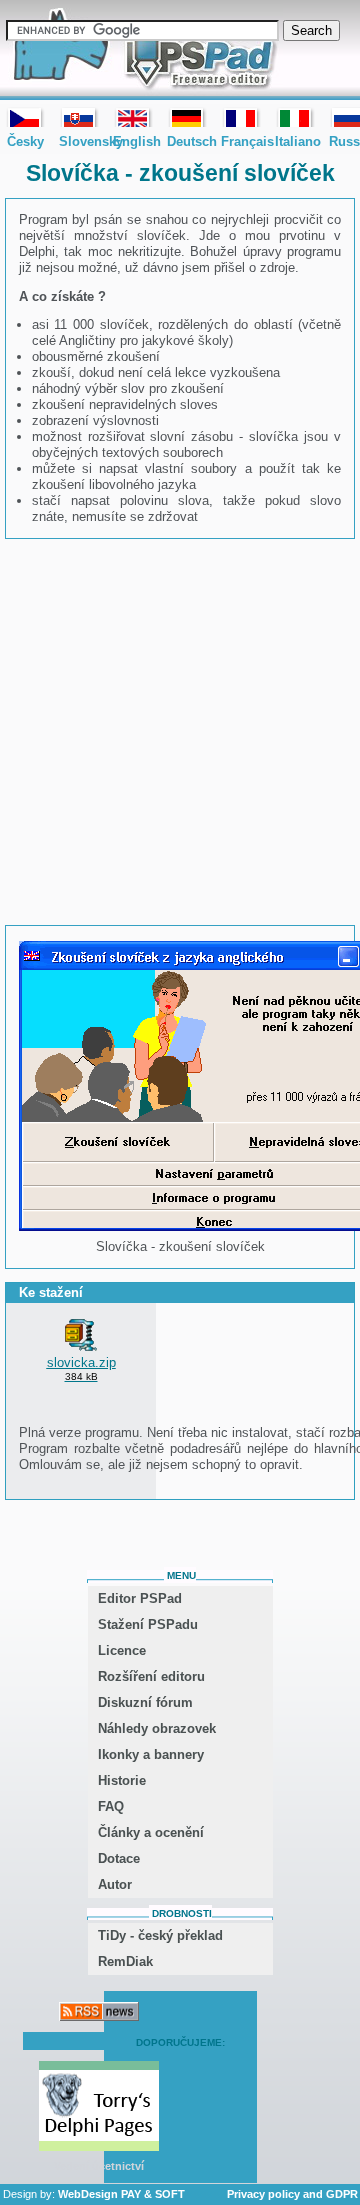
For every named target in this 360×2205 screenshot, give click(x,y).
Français (241, 117)
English (133, 117)
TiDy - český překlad (160, 1935)
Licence (122, 1650)
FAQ (111, 1806)
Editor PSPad (140, 1598)
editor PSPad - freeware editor (141, 50)
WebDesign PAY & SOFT (121, 2194)
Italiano (295, 117)
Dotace (119, 1858)
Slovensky (79, 117)
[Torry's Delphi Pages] (99, 2108)
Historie (122, 1780)
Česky (25, 117)
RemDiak (125, 1961)
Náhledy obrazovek (157, 1728)
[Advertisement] (180, 732)
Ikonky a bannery (151, 1754)
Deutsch (187, 117)
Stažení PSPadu (148, 1624)
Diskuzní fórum (145, 1702)
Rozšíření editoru (151, 1676)
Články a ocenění (151, 1832)
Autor (115, 1884)
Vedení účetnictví (99, 2166)
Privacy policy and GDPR (292, 2194)
